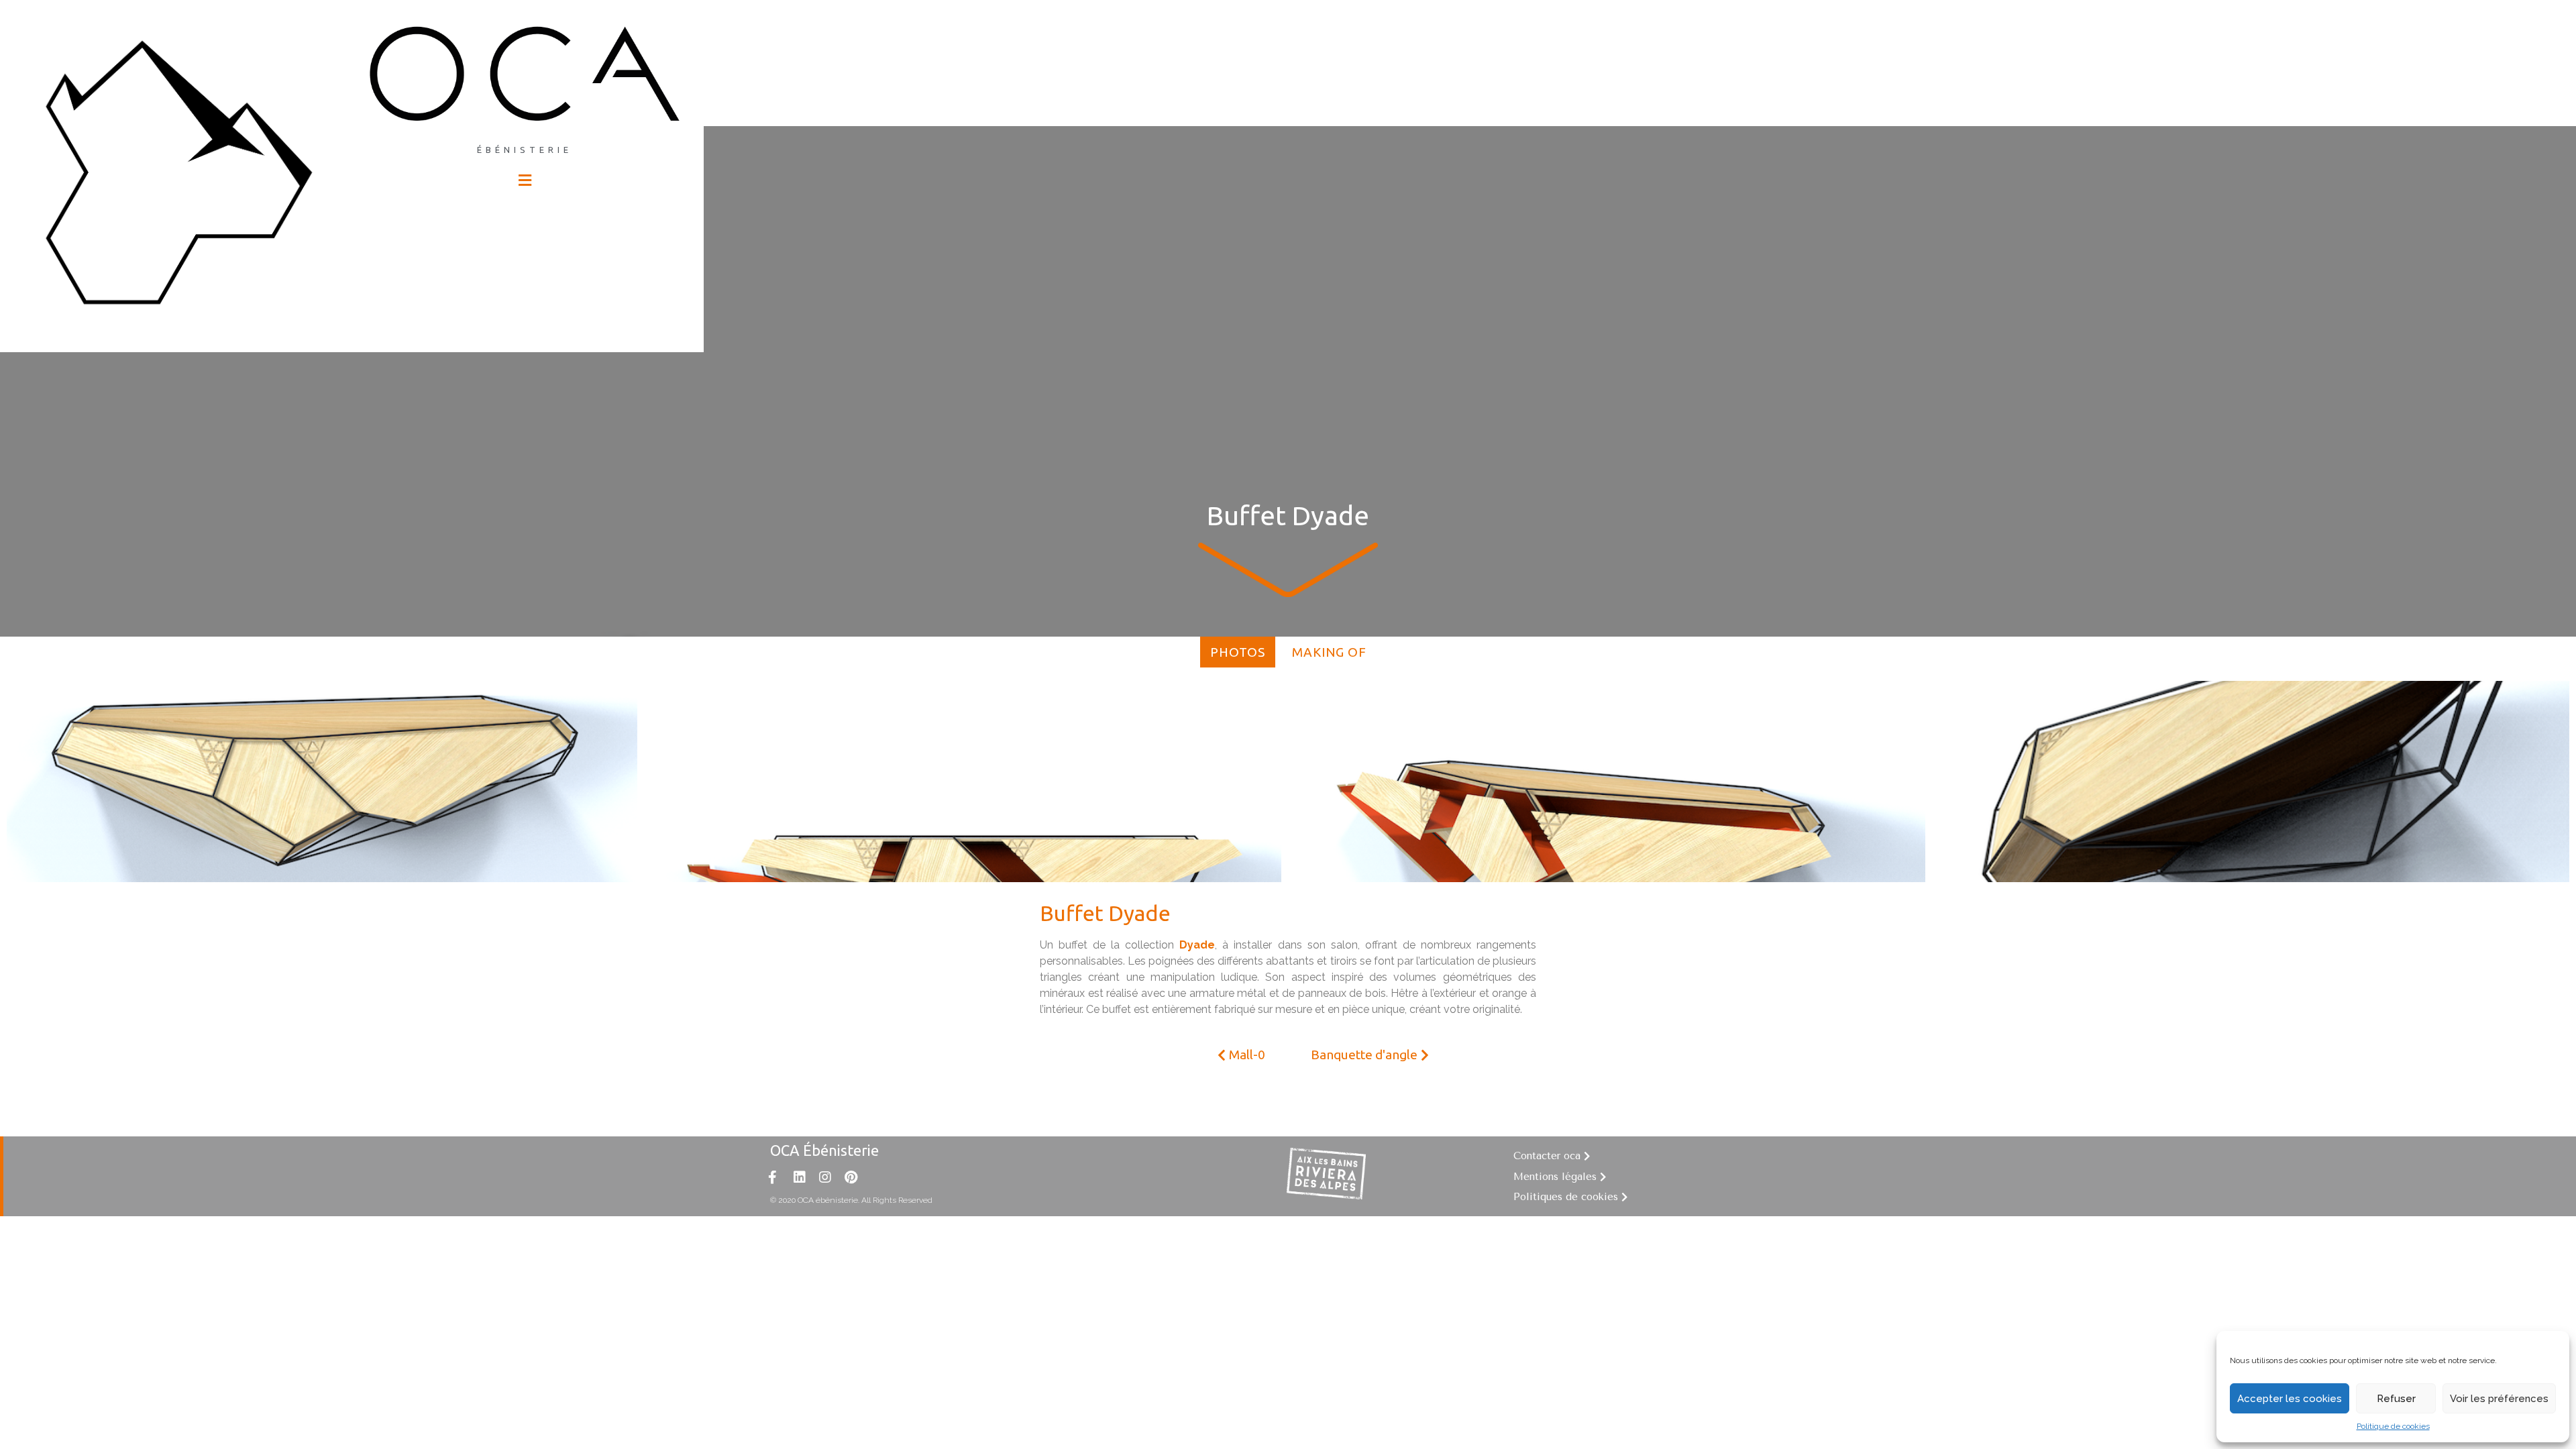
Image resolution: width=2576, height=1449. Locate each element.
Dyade (1197, 945)
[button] (1241, 1055)
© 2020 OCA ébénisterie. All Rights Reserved (851, 1200)
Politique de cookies (2393, 1426)
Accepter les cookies (2290, 1399)
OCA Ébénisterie (824, 1150)
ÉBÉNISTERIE (525, 150)
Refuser (2396, 1399)
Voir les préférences (2499, 1399)
